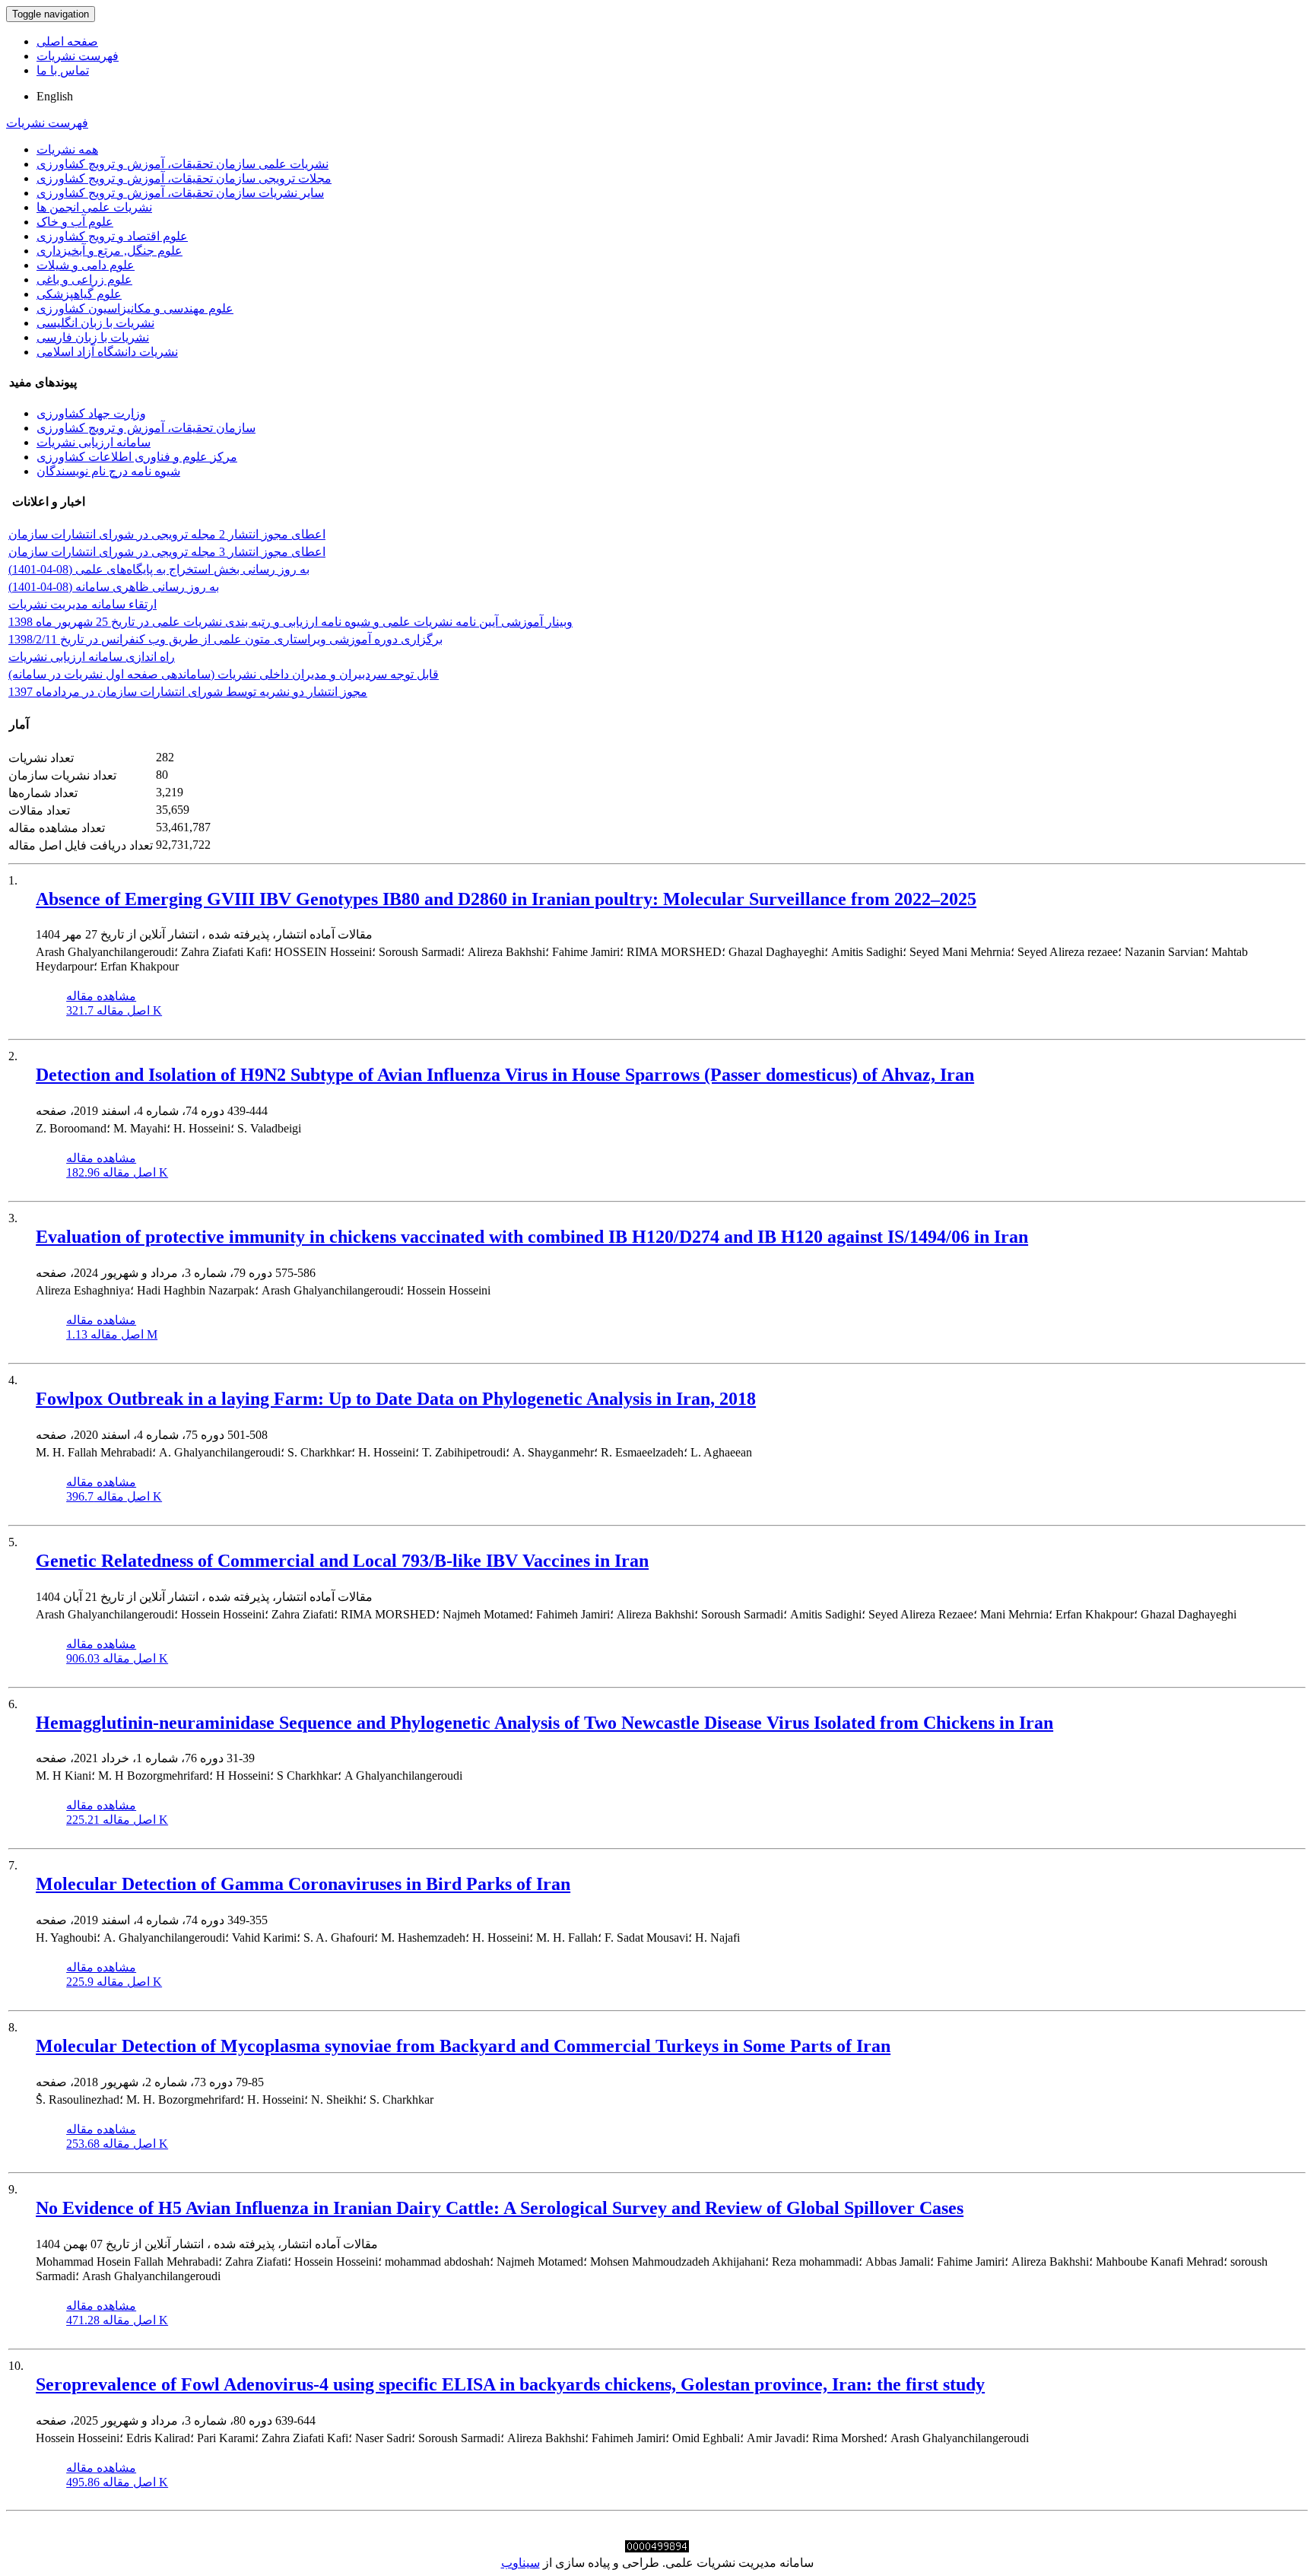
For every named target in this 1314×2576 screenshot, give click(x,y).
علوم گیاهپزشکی (79, 294)
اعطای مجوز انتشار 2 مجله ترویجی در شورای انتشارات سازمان (167, 534)
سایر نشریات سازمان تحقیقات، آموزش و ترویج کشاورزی (180, 193)
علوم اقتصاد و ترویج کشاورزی (112, 236)
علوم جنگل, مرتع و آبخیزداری (109, 251)
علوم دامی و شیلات (86, 265)
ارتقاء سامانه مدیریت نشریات (83, 604)
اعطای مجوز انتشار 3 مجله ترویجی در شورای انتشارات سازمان (167, 552)
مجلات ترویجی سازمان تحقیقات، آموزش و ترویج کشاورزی (184, 178)
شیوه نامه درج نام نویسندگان (108, 471)
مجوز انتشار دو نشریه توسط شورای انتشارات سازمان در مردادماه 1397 (188, 692)
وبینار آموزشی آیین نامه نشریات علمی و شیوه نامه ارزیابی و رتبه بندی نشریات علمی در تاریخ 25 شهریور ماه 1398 (290, 622)
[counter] (657, 2548)
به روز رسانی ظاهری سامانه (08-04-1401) (114, 587)
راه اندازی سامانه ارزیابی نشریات (92, 657)
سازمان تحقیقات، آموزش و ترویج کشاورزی (146, 428)
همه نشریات (67, 149)
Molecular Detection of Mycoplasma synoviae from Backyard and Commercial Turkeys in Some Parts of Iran (463, 2046)
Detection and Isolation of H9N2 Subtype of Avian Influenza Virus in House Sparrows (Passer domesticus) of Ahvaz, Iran (505, 1075)
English (55, 96)
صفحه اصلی (67, 41)
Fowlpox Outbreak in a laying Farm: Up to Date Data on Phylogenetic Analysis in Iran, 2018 (396, 1399)
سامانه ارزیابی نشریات (94, 442)
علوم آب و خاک (75, 222)
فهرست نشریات (78, 56)
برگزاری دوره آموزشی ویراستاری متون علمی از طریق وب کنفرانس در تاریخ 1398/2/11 (225, 639)
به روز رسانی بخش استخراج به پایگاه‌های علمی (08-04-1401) (159, 569)
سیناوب (521, 2563)
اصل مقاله (114, 1010)
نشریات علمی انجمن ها (94, 207)
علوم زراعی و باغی (84, 280)
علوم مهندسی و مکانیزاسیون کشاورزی (135, 308)
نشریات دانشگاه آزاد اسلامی (107, 352)
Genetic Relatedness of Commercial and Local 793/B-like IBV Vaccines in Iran (342, 1561)
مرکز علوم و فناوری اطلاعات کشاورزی (137, 457)
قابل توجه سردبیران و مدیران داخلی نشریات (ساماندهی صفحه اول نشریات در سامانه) (224, 674)
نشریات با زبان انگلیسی (95, 323)
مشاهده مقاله (101, 996)
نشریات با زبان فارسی (93, 337)
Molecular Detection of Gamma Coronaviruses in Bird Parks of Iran (303, 1884)
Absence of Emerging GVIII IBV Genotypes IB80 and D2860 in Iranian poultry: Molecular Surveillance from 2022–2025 (506, 899)
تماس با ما (63, 70)
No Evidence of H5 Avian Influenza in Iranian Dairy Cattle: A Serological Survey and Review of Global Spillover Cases (500, 2208)
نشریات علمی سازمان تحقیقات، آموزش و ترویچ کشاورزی (182, 164)
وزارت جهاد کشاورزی (91, 413)
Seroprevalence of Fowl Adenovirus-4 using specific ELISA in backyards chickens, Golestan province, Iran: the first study (510, 2384)
